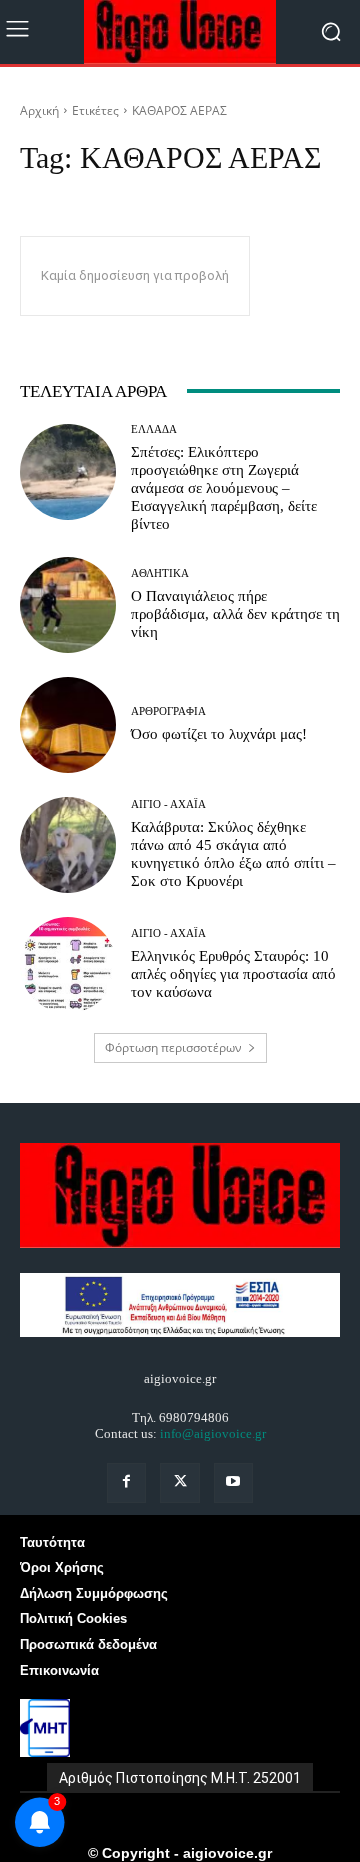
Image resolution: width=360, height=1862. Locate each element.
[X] (179, 1482)
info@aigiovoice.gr (213, 1433)
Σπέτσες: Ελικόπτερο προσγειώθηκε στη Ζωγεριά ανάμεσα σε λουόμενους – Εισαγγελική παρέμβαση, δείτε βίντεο (224, 488)
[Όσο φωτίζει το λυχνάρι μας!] (68, 725)
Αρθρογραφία (168, 711)
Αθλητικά (160, 573)
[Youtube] (233, 1482)
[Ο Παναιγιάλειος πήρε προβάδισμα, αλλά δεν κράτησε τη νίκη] (68, 605)
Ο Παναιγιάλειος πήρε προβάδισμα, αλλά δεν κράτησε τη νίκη (235, 614)
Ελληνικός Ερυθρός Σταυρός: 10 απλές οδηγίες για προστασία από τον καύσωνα (233, 974)
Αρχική (39, 110)
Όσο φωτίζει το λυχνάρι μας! (219, 734)
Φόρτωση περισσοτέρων (173, 1047)
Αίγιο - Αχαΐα (168, 804)
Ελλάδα (154, 429)
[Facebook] (126, 1482)
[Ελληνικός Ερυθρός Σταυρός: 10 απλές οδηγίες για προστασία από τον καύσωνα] (68, 965)
